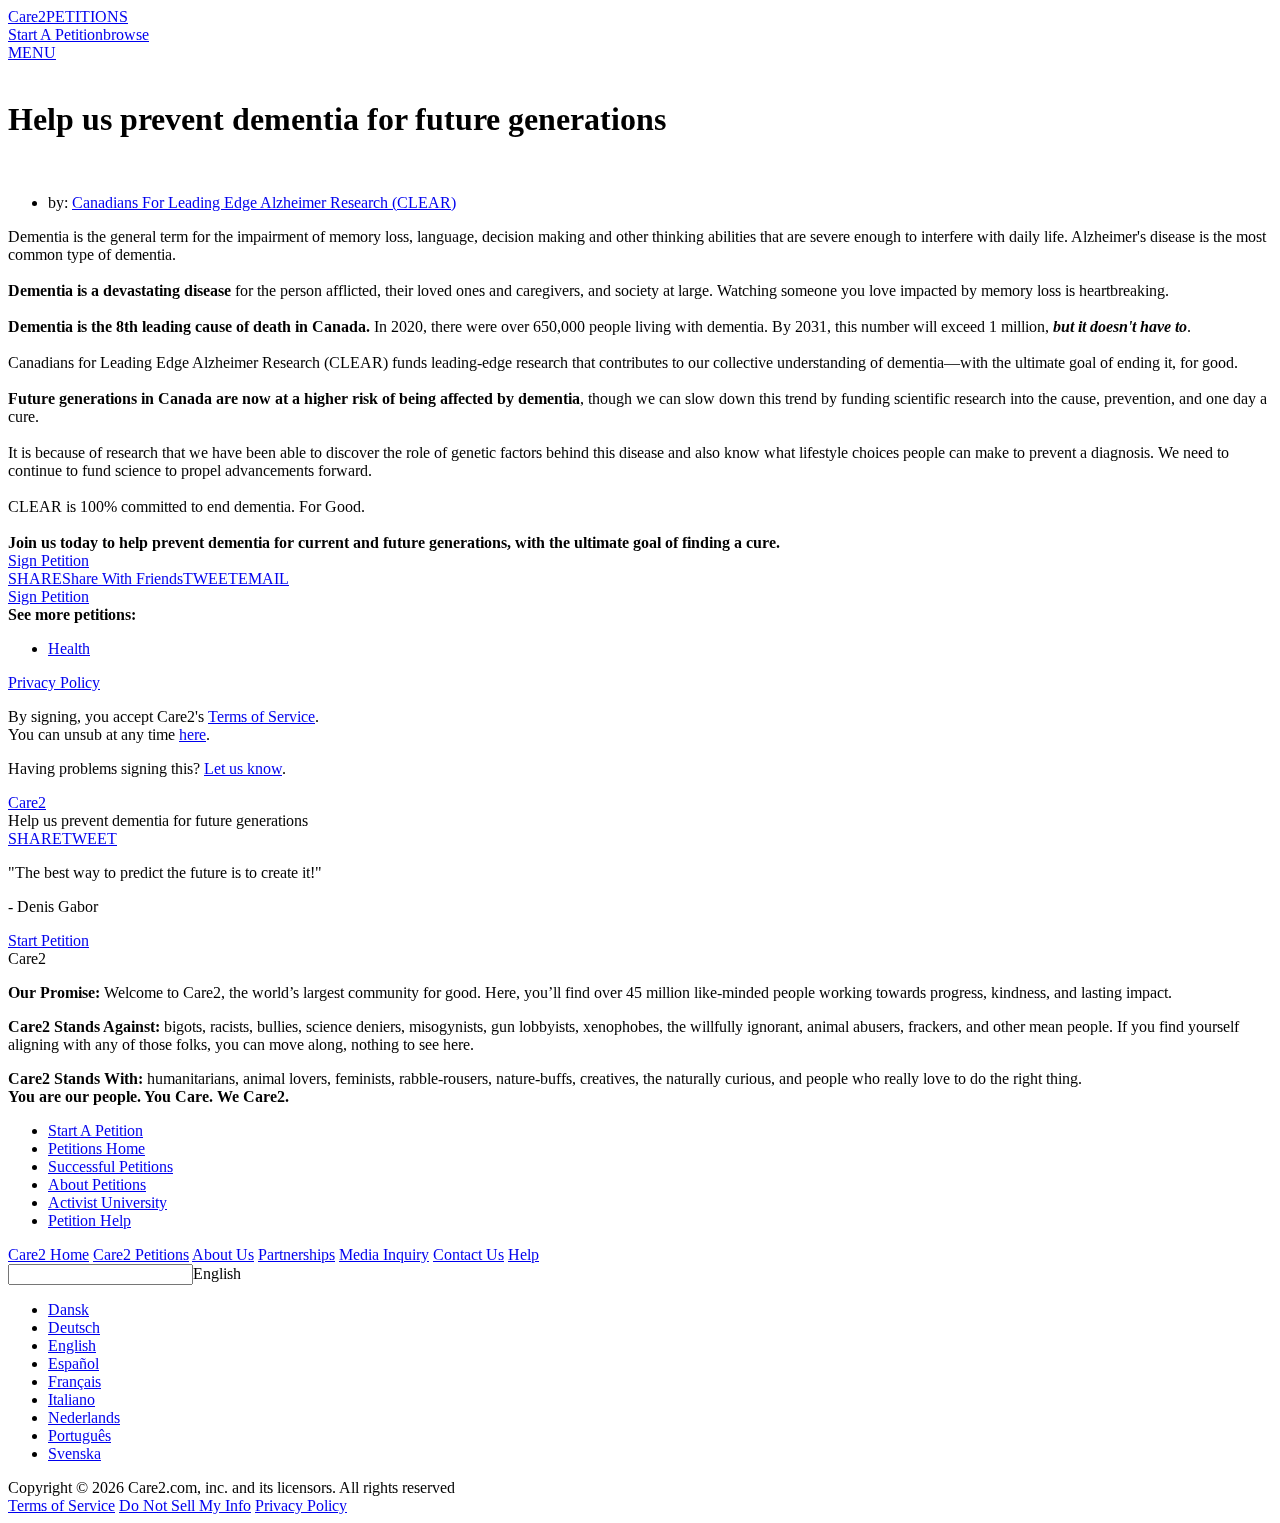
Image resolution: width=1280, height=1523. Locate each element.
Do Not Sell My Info (185, 1505)
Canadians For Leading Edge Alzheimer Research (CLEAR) (264, 202)
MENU (32, 52)
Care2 (27, 16)
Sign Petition (48, 560)
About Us (223, 1254)
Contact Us (468, 1254)
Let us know (243, 768)
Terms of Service (261, 716)
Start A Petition (55, 34)
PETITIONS (87, 16)
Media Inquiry (384, 1254)
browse (126, 34)
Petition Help (89, 1220)
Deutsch (74, 1327)
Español (73, 1363)
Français (74, 1381)
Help (523, 1254)
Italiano (71, 1399)
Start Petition (48, 940)
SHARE (35, 838)
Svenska (74, 1453)
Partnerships (296, 1254)
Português (79, 1435)
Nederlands (84, 1417)
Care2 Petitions (141, 1254)
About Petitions (97, 1184)
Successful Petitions (110, 1166)
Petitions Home (96, 1148)
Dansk (68, 1309)
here (192, 734)
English (217, 1273)
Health (69, 648)
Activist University (107, 1202)
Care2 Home (48, 1254)
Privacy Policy (54, 682)
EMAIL (263, 578)
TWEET (210, 578)
